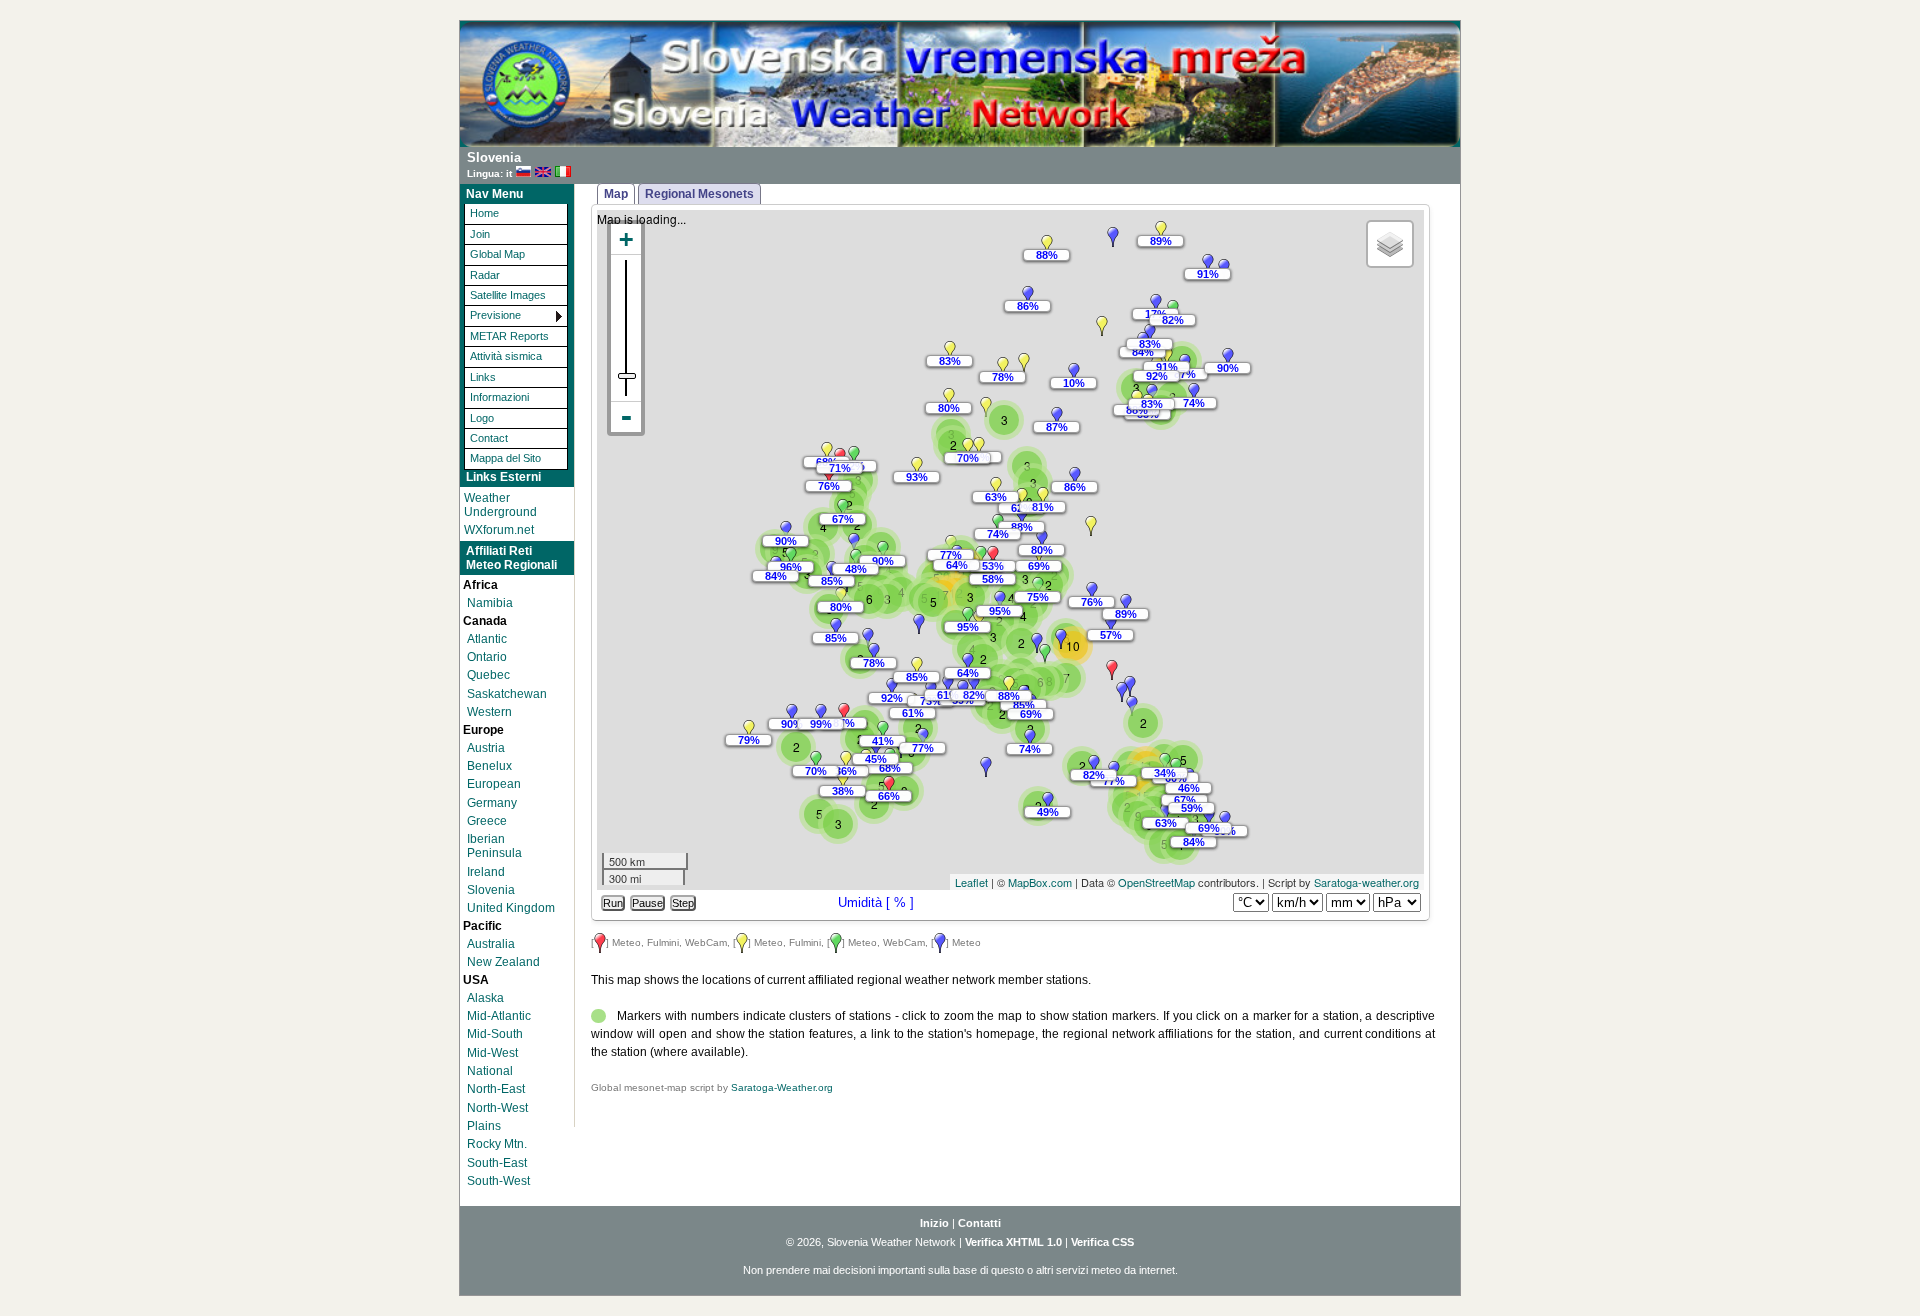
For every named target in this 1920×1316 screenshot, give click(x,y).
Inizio (934, 1223)
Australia (491, 944)
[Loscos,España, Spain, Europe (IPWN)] (876, 749)
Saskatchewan (507, 694)
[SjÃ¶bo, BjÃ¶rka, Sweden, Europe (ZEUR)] (1043, 497)
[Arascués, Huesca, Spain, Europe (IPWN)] (883, 731)
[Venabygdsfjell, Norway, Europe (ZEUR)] (1003, 367)
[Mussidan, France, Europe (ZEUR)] (892, 688)
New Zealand (503, 962)
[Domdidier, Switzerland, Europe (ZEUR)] (968, 663)
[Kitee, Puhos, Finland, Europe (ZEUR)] (1228, 358)
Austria (486, 748)
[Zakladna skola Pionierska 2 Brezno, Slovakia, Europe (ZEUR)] (1111, 625)
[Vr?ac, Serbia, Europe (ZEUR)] (1130, 686)
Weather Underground (500, 505)
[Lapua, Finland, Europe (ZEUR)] (1150, 334)
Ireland (486, 872)
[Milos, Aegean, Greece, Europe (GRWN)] (1166, 813)
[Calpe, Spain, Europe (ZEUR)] (889, 786)
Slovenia (491, 890)
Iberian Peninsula (494, 846)
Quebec (488, 675)
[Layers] (1390, 244)
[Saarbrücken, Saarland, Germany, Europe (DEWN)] (968, 617)
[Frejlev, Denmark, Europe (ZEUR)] (1022, 517)
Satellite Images (508, 295)
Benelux (489, 766)
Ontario (487, 657)
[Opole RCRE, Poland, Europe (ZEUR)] (1092, 592)
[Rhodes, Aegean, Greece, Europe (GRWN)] (1209, 818)
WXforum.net (499, 530)
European (494, 784)
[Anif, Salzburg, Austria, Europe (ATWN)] (1037, 643)
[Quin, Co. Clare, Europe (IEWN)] (791, 557)
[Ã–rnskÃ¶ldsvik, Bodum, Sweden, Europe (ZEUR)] (1102, 326)
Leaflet (971, 882)
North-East (496, 1089)
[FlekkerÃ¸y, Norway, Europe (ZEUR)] (979, 447)
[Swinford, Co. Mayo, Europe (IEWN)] (786, 531)
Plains (484, 1126)
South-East (497, 1163)
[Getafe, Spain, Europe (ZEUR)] (846, 761)
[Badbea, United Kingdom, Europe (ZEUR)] (827, 452)
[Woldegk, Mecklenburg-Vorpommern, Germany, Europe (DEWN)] (1042, 540)
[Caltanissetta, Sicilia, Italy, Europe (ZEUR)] (1048, 802)
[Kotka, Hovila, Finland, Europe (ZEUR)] (1194, 393)
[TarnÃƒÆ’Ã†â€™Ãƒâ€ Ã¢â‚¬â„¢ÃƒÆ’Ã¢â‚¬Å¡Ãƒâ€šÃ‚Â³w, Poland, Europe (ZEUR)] (1126, 604)
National (490, 1071)
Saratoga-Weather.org (782, 1087)
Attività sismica (506, 356)
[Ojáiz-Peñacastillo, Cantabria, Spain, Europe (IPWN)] (844, 713)
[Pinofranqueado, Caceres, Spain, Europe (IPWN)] (816, 761)
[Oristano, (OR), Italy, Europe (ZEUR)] (986, 767)
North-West (497, 1108)
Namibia (490, 603)
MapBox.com (1040, 882)
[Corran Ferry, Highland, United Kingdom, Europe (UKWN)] (829, 476)
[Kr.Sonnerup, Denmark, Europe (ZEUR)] (1022, 498)
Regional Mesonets (699, 194)
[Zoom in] (626, 239)
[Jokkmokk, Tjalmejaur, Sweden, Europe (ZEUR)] (1113, 237)
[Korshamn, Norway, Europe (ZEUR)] (968, 448)
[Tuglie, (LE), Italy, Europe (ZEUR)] (1094, 765)
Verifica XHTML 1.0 (1013, 1242)
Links (483, 377)
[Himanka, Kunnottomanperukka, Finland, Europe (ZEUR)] (1156, 304)
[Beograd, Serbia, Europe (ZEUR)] (1122, 692)
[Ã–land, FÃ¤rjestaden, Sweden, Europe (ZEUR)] (1075, 477)
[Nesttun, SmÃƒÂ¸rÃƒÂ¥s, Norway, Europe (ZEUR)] (949, 398)
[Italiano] (563, 172)
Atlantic (487, 639)
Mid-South (495, 1034)
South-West (498, 1181)
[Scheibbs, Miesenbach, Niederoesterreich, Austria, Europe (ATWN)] (1061, 639)
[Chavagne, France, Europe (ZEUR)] (868, 638)
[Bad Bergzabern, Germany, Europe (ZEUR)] (979, 620)
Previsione (495, 315)
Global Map (497, 254)
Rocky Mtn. (497, 1144)
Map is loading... (921, 550)
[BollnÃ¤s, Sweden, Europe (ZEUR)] (1074, 373)
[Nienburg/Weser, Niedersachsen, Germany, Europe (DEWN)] (993, 556)
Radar (485, 275)
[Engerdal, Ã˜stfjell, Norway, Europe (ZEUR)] (1024, 363)
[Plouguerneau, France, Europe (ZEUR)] (836, 628)
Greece (487, 821)
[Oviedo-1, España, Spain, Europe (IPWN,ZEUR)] (821, 714)
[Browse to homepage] (960, 143)
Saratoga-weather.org (1366, 882)
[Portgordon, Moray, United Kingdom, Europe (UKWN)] (854, 456)
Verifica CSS (1102, 1242)
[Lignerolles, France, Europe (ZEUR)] (917, 667)
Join (480, 234)
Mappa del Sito (505, 458)
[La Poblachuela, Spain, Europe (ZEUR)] (843, 781)
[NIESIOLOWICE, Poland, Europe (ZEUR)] (1091, 526)
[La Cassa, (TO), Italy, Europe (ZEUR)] (974, 685)
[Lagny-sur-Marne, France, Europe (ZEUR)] (919, 624)
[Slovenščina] (523, 172)
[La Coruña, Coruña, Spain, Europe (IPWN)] (792, 714)
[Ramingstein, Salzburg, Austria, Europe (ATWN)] (1045, 654)
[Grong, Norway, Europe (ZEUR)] (1028, 296)
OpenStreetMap (1156, 882)
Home (484, 213)
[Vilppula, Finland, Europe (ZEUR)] (1167, 357)
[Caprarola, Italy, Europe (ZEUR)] (749, 730)
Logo (482, 418)
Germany (492, 803)
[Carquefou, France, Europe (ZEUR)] (874, 653)
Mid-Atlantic (499, 1016)
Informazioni (499, 397)
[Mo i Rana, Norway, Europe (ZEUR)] (1047, 245)
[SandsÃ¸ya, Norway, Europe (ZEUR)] (950, 351)
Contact (489, 438)
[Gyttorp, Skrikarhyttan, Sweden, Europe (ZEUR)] (1057, 417)
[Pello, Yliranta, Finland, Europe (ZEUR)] (1161, 231)
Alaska (485, 998)
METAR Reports (509, 336)
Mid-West (492, 1053)
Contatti (979, 1223)
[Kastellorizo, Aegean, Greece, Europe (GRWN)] (1225, 821)
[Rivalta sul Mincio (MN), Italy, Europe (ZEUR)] (1009, 686)
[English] (543, 172)
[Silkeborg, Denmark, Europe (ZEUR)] (996, 487)
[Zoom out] (626, 417)
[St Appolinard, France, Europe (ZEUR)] (948, 685)
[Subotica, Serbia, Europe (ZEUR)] (1112, 670)
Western (489, 712)
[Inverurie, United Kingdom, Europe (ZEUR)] (917, 467)
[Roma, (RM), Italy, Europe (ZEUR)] (1030, 739)
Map (616, 194)
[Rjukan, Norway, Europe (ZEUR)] (986, 407)
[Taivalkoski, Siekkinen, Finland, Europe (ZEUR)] (1208, 264)
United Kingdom (511, 908)
